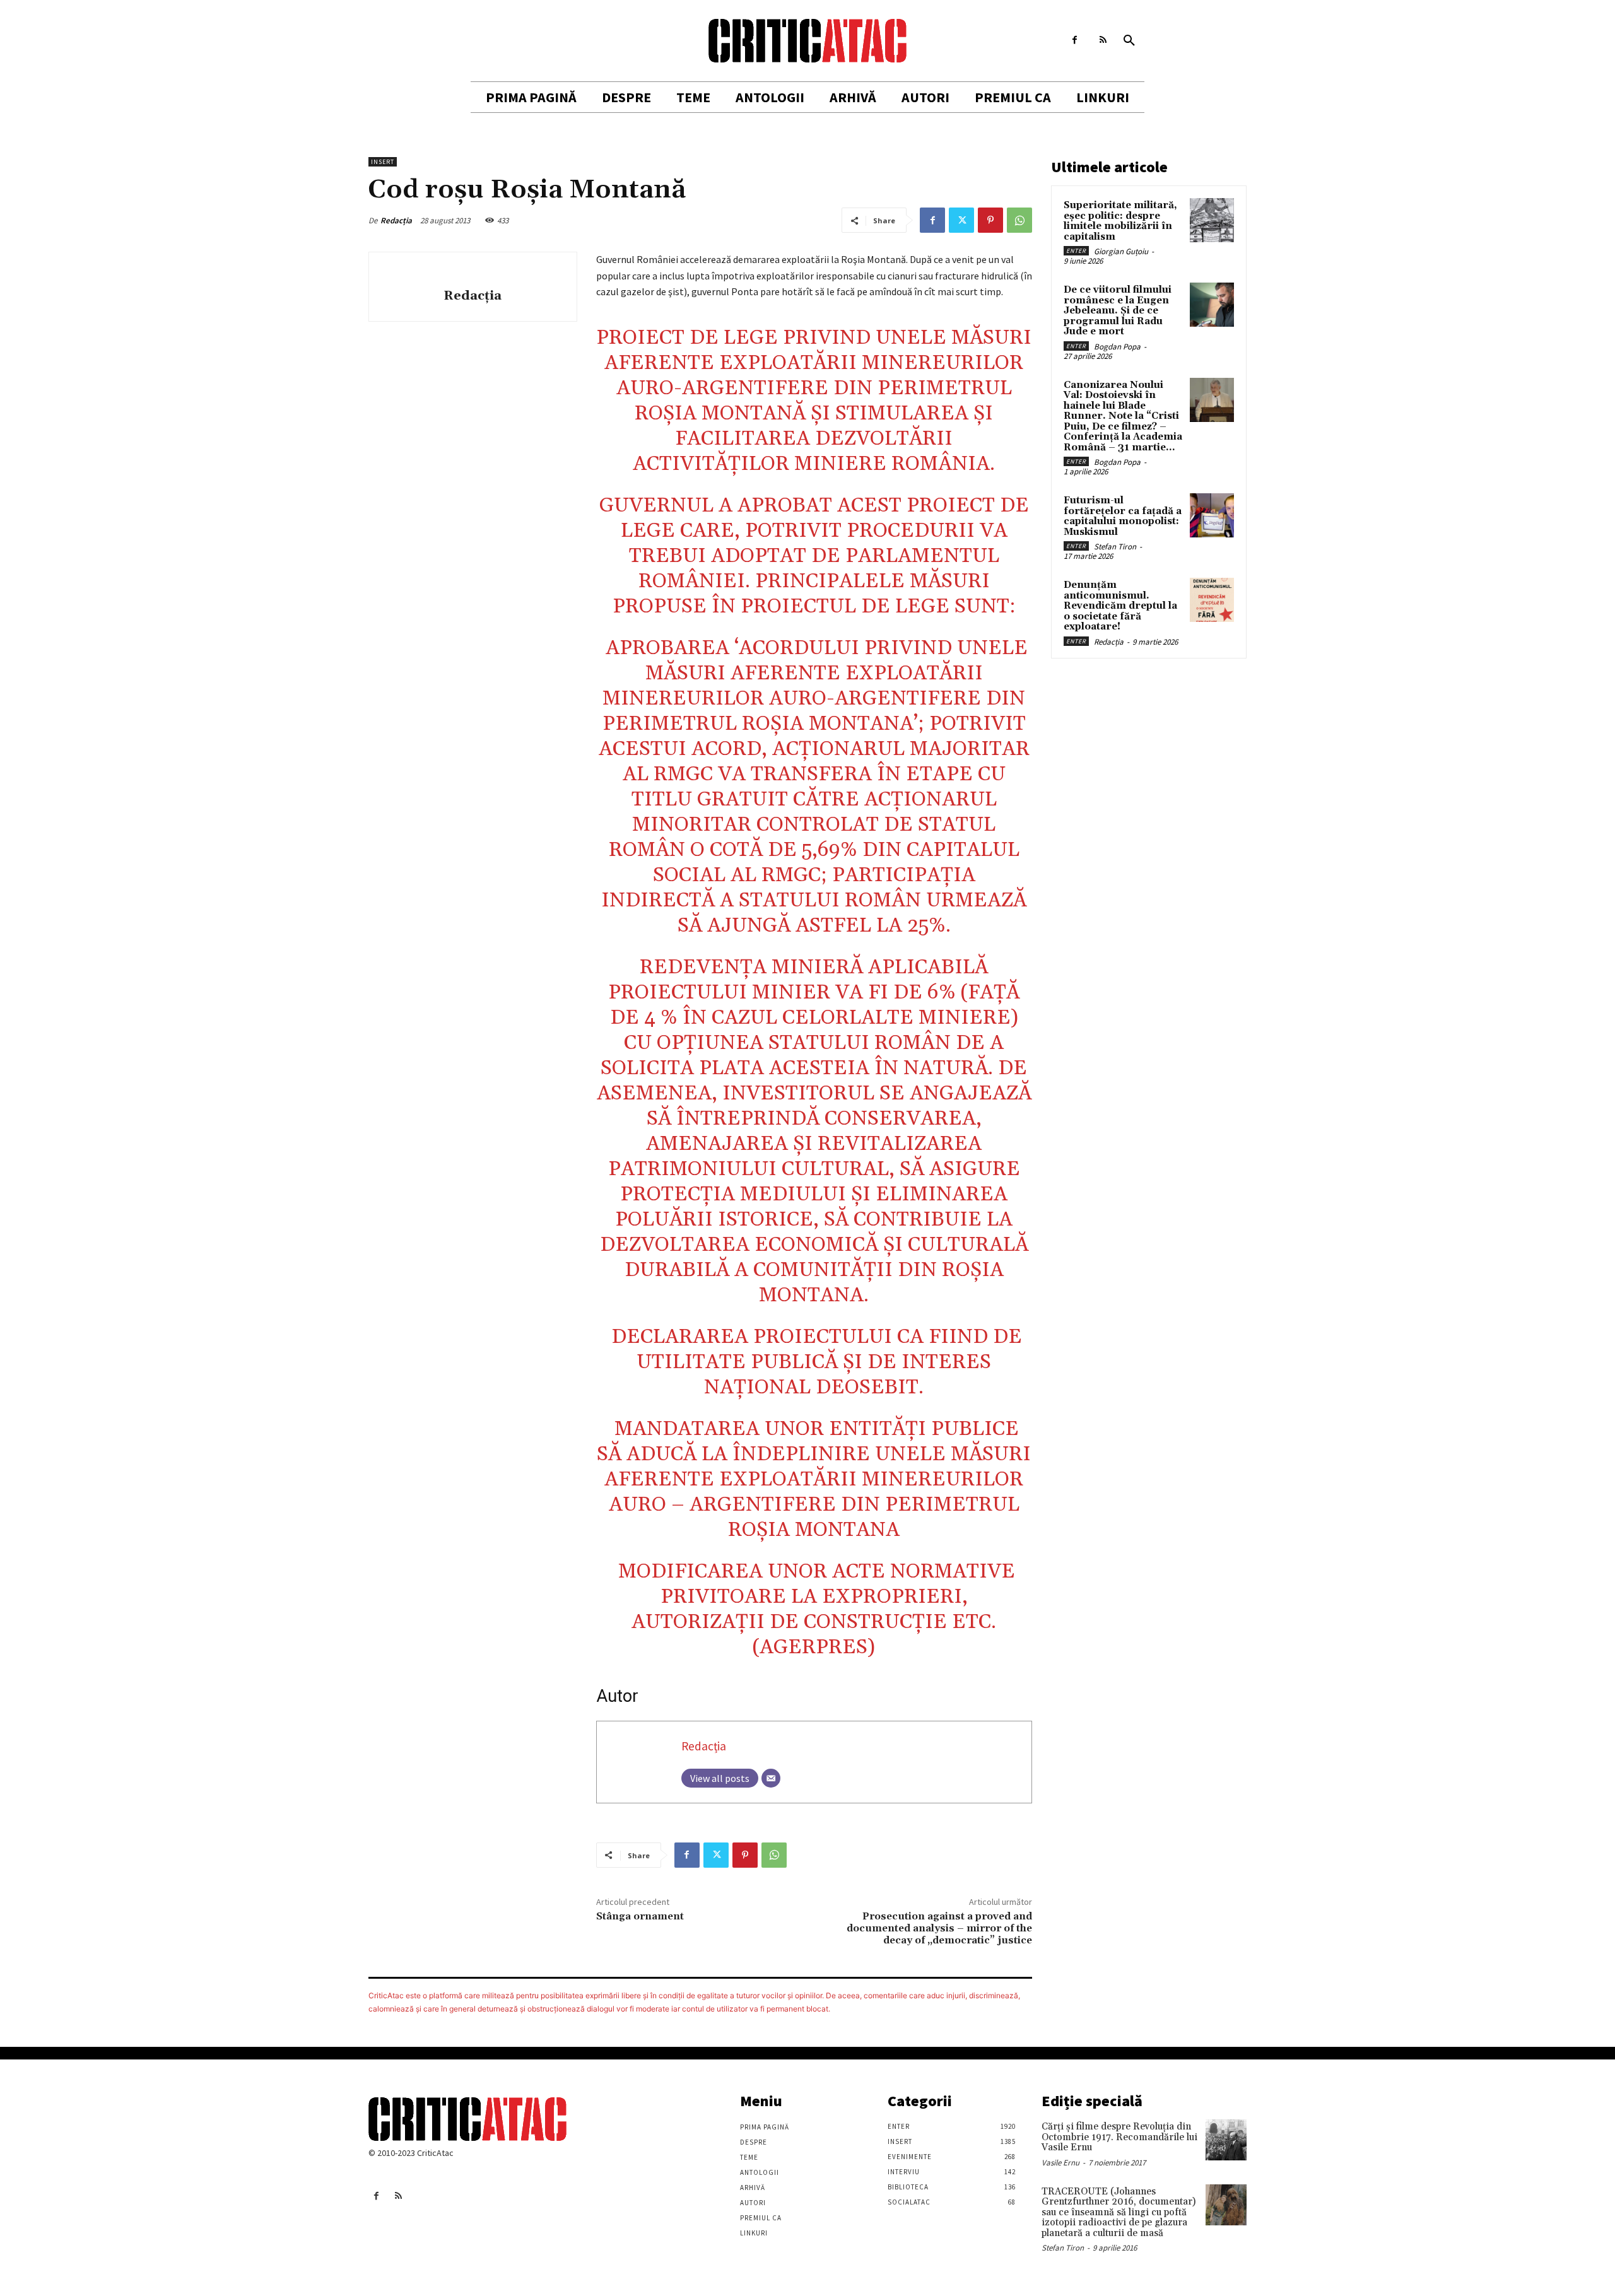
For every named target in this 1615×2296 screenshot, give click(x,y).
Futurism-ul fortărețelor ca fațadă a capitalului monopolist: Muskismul (1123, 516)
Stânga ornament (640, 1916)
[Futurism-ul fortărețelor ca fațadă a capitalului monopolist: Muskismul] (1212, 515)
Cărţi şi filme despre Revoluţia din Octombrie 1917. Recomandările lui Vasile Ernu (1119, 2137)
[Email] (771, 1778)
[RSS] (1103, 40)
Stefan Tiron (1115, 547)
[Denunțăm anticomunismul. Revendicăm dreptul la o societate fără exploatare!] (1212, 600)
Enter (1076, 251)
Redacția (396, 220)
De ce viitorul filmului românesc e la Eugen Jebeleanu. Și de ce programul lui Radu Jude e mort (1118, 311)
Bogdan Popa (1117, 347)
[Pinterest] (990, 220)
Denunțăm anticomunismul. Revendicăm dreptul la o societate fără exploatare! (1120, 606)
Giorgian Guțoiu (1121, 251)
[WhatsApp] (1019, 220)
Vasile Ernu (1060, 2163)
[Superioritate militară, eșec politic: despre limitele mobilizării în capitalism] (1212, 220)
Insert (383, 162)
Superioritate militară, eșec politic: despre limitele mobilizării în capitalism (1120, 221)
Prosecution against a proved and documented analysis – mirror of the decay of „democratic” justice (939, 1928)
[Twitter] (961, 220)
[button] (1129, 41)
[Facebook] (1075, 40)
